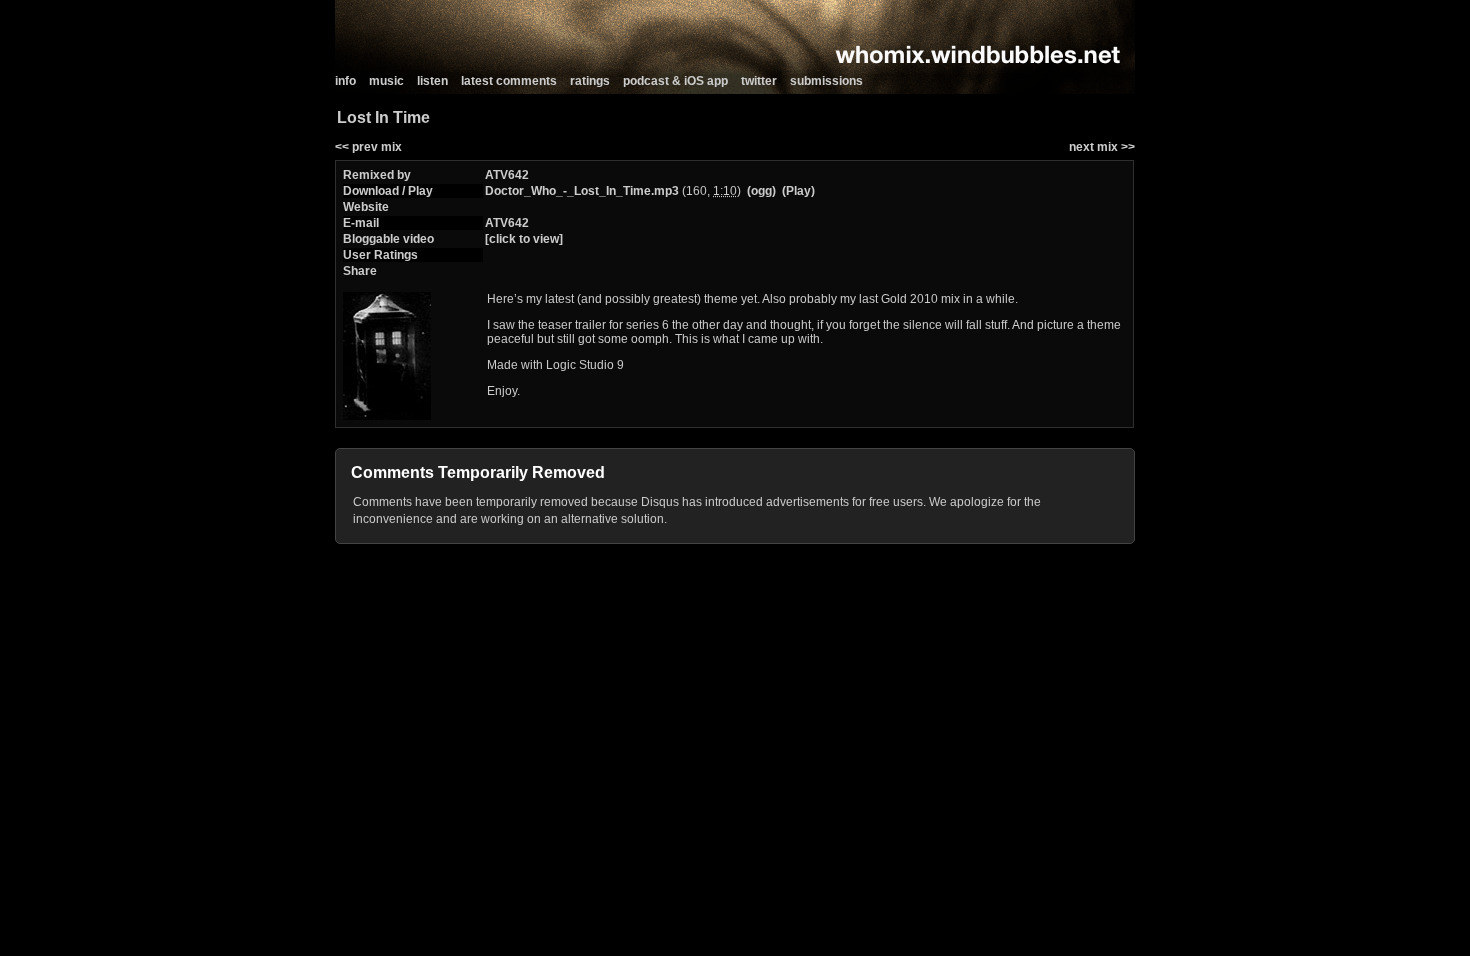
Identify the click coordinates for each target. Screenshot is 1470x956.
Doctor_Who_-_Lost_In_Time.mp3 (582, 191)
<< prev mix (368, 147)
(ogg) (761, 191)
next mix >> (1102, 147)
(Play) (798, 191)
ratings (590, 81)
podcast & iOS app (675, 81)
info (345, 81)
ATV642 (507, 175)
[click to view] (524, 239)
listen (432, 81)
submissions (826, 81)
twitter (759, 81)
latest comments (509, 81)
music (386, 81)
